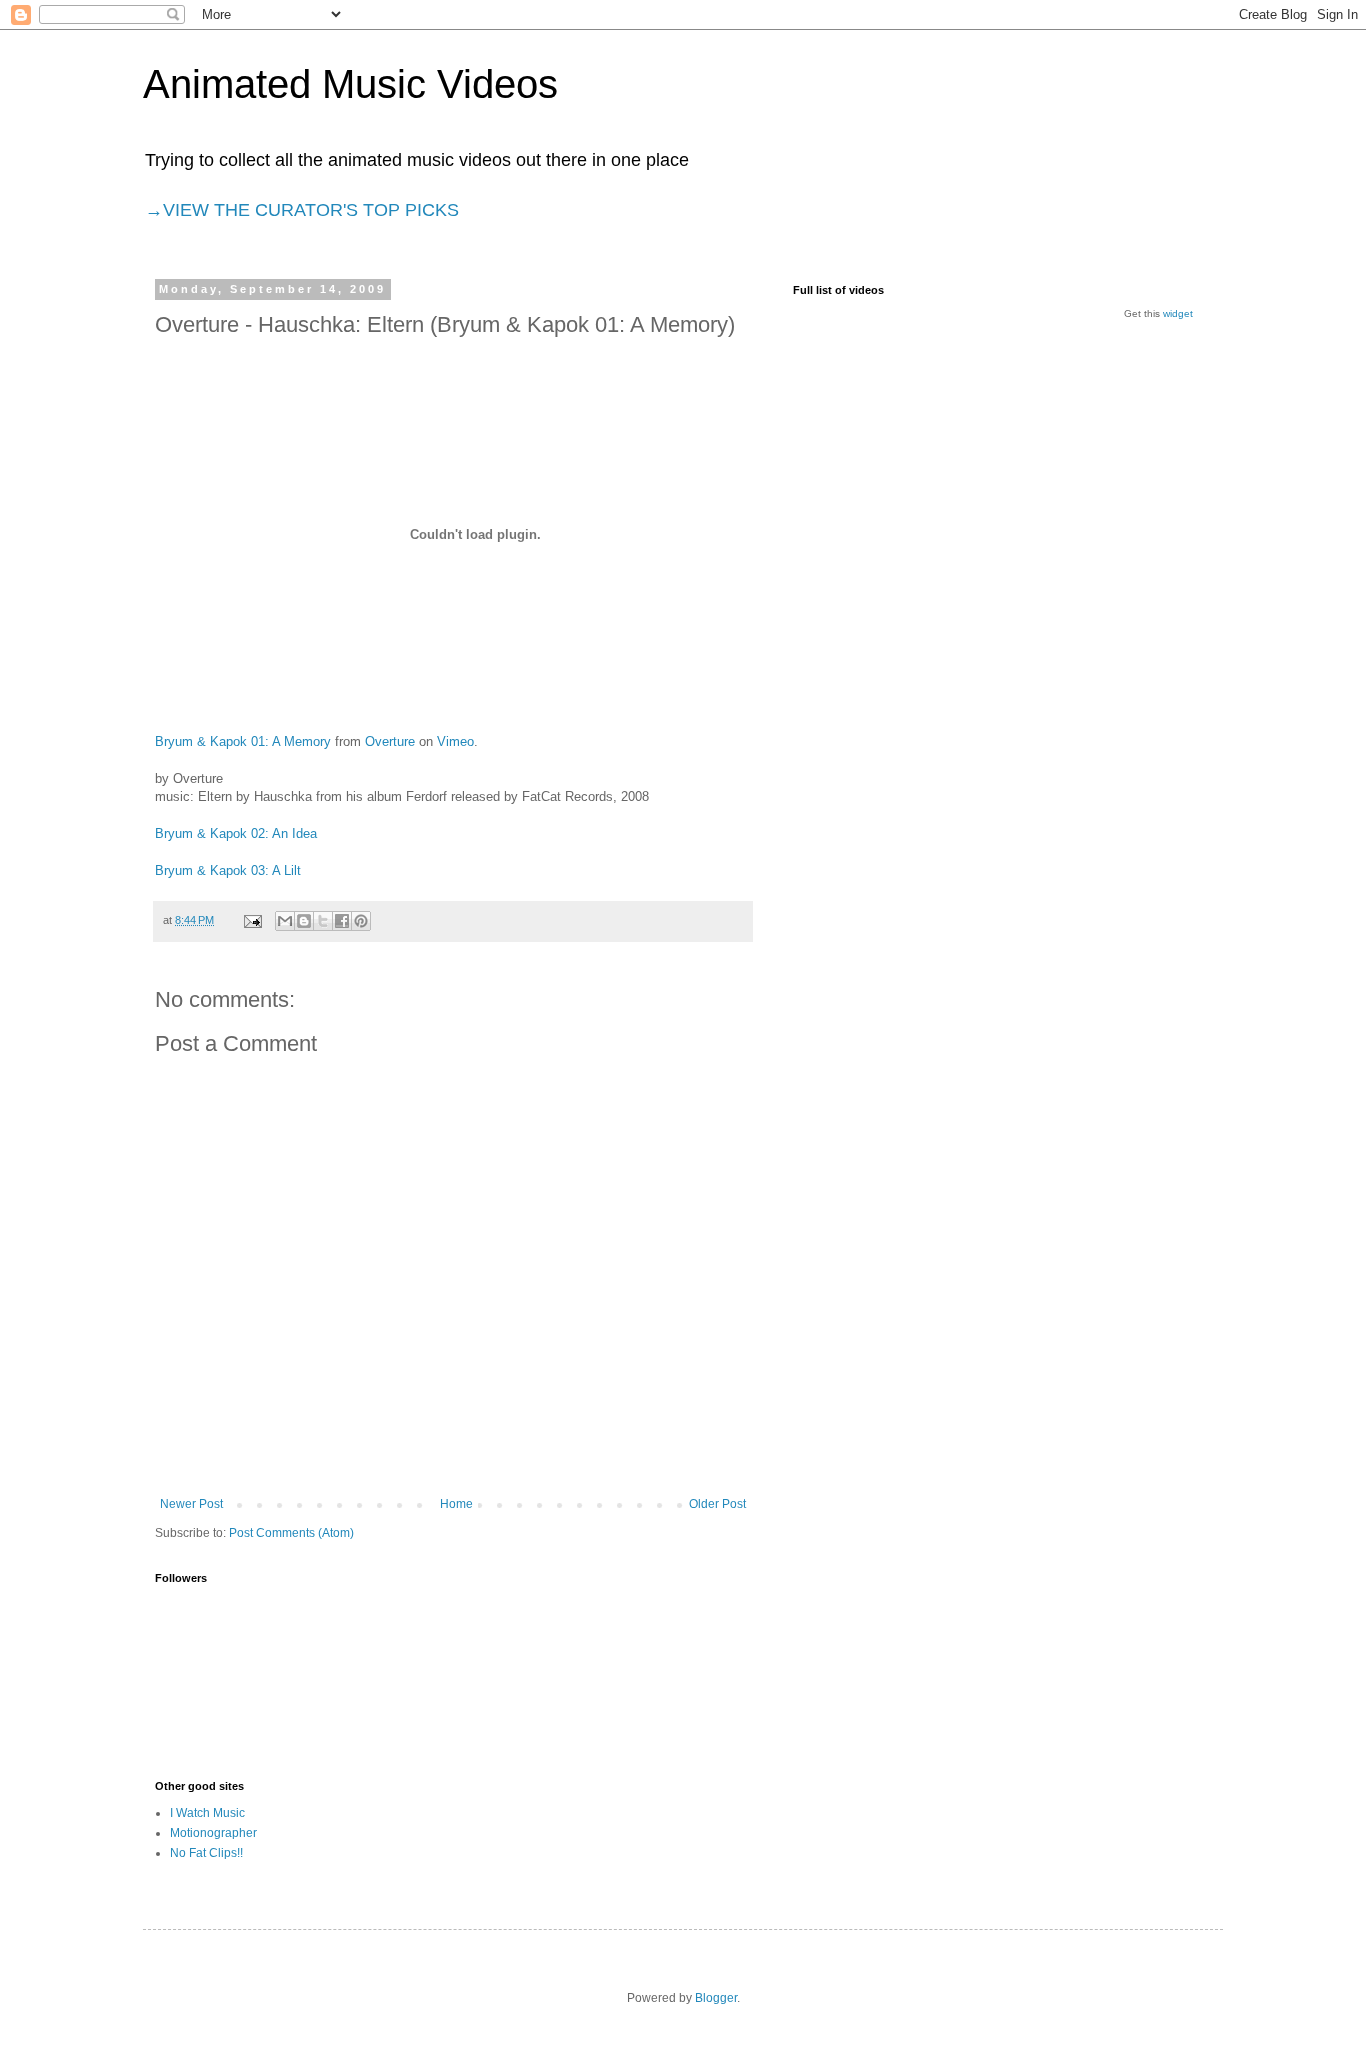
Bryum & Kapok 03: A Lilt (228, 870)
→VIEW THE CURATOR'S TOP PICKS (302, 210)
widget (1178, 313)
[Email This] (285, 921)
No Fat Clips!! (206, 1853)
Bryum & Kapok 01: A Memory (243, 741)
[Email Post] (252, 920)
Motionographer (213, 1833)
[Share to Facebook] (342, 921)
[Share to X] (323, 921)
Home (456, 1504)
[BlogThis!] (304, 921)
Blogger (716, 1998)
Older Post (717, 1504)
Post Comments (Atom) (291, 1533)
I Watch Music (207, 1813)
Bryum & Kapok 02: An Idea (236, 833)
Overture (390, 741)
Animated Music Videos (350, 84)
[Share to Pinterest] (361, 921)
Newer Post (191, 1504)
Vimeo (455, 741)
